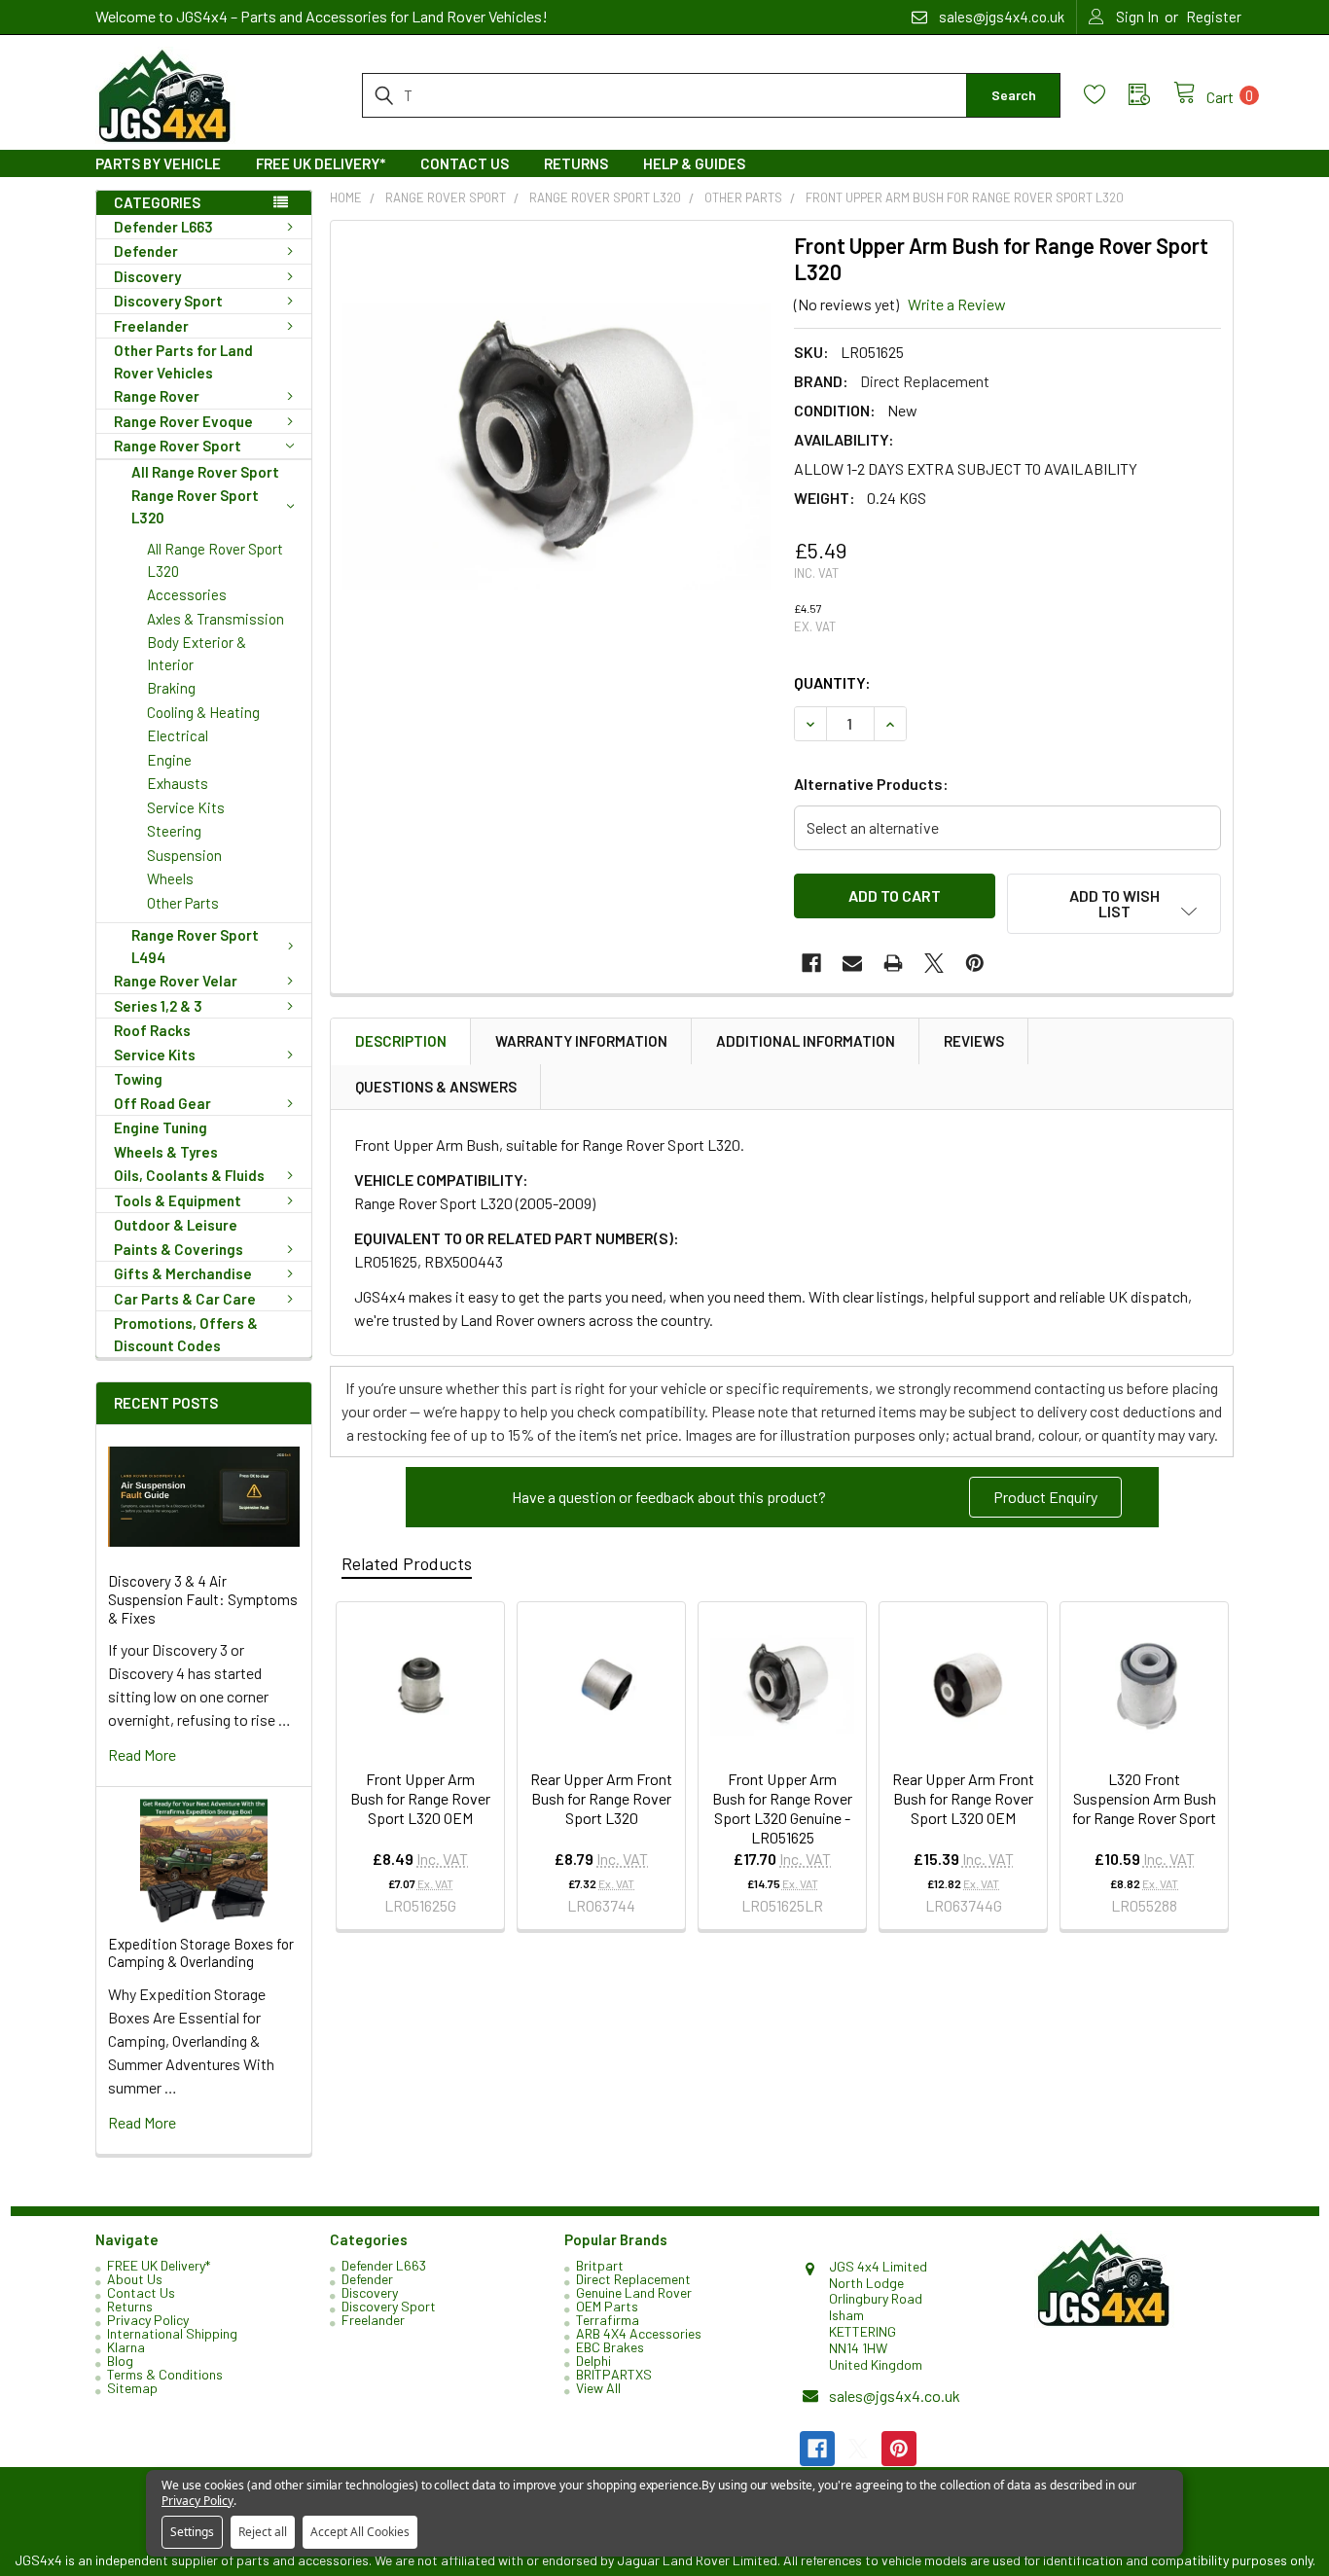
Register (1214, 17)
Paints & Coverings (179, 1249)
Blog (120, 2361)
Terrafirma (608, 2320)
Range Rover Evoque (183, 421)
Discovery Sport (168, 301)
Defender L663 (163, 227)
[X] (934, 963)
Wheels (170, 878)
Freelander (151, 326)
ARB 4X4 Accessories (639, 2333)
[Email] (852, 963)
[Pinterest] (975, 963)
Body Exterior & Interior (197, 653)
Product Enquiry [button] (1045, 1497)
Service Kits (186, 807)
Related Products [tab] (407, 1563)
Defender (146, 251)
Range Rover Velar (176, 981)
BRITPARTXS (614, 2374)
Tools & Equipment (178, 1200)
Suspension (184, 855)
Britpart (600, 2265)
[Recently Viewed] (1151, 95)
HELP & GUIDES (694, 163)
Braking (171, 688)
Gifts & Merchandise (183, 1273)
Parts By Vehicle (158, 163)
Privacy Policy (148, 2320)
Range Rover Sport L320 (195, 506)
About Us (135, 2279)
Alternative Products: (871, 784)
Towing (138, 1079)
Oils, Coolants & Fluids (189, 1175)
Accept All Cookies (360, 2532)
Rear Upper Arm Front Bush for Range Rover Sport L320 (601, 1798)
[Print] (893, 963)
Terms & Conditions (165, 2374)
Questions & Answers (436, 1087)
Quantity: (832, 682)
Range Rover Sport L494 (195, 946)
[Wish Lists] (1106, 95)
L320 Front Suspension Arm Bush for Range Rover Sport (1144, 1798)
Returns (576, 163)
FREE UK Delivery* (321, 163)
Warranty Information (581, 1041)
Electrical (178, 735)
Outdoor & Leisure (176, 1225)
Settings (192, 2532)
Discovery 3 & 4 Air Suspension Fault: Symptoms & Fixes (203, 1599)
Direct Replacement (633, 2279)
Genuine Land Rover (634, 2292)
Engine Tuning (161, 1127)
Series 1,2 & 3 (158, 1006)
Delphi (593, 2361)
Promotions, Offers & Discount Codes (186, 1334)
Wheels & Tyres (166, 1152)
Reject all (263, 2532)
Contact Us (465, 163)
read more (142, 1754)
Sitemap (132, 2388)
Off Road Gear (162, 1103)
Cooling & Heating (203, 712)
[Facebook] (811, 963)
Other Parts (183, 903)
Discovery (147, 276)
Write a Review (957, 304)
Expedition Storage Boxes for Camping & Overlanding (201, 1953)
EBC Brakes (610, 2347)
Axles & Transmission (216, 619)
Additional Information (806, 1041)
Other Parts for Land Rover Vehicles (183, 361)
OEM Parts (607, 2306)
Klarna (126, 2347)
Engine (169, 760)
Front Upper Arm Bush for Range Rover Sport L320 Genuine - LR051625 (782, 1808)
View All (598, 2388)
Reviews (974, 1041)
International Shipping (172, 2333)
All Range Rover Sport (205, 472)
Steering (174, 831)
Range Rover (157, 396)
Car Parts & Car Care (185, 1299)
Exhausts (178, 783)
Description (401, 1041)
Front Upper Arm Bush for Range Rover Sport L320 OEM (420, 1798)
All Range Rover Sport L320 (215, 560)
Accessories (187, 594)
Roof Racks (152, 1030)
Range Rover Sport (178, 446)
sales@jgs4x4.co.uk (895, 2396)
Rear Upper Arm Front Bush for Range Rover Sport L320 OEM (963, 1798)
